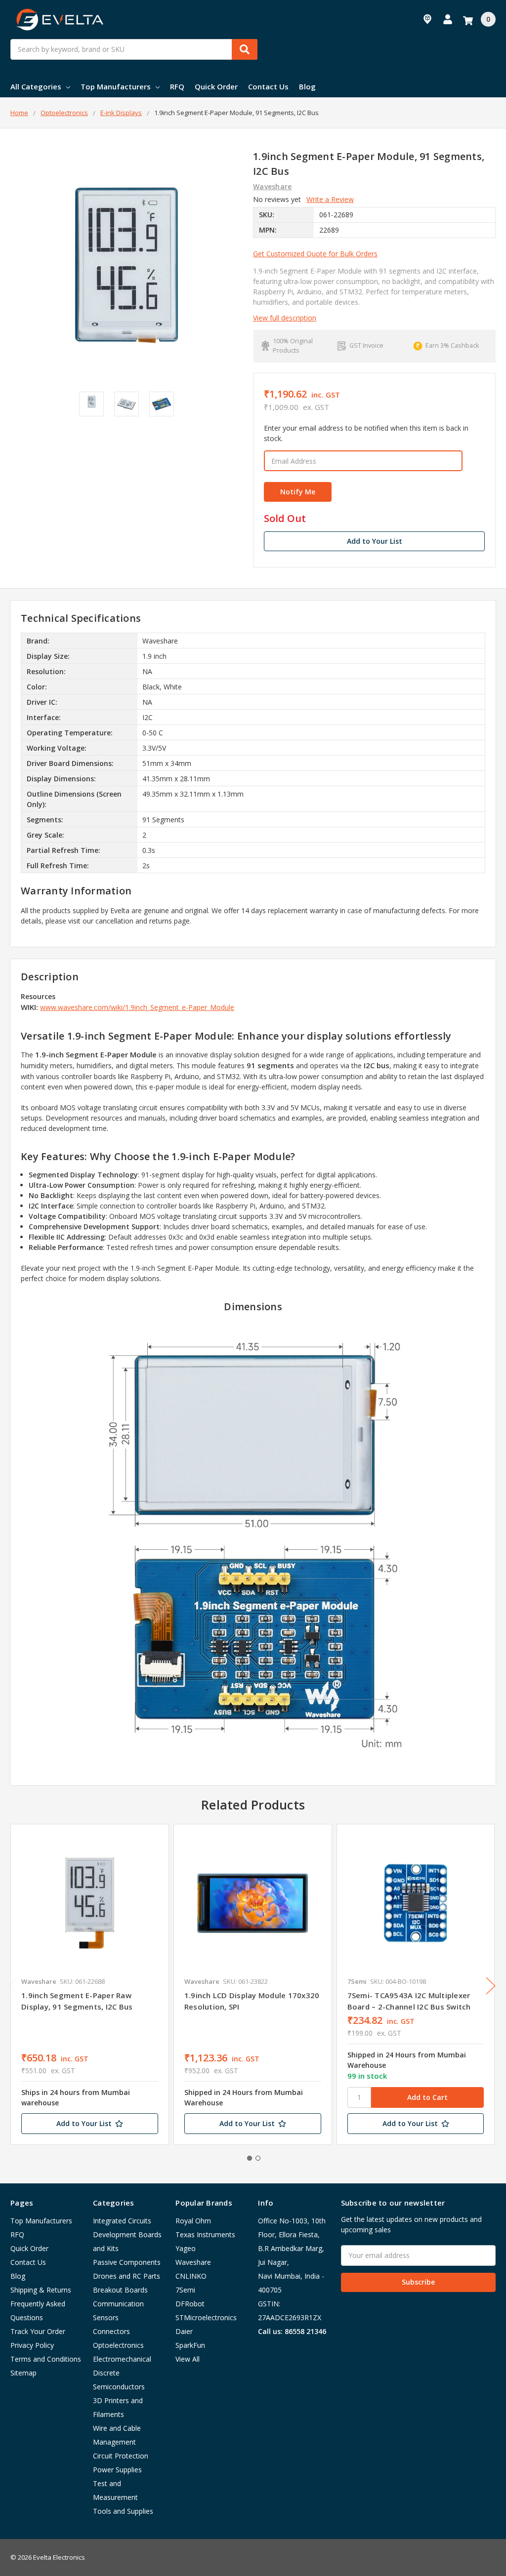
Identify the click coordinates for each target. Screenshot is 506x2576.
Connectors (111, 2331)
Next (491, 1986)
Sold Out (285, 519)
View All (188, 2359)
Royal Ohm (193, 2221)
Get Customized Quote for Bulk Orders (315, 254)
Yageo (186, 2248)
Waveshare (193, 2262)
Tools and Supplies (123, 2511)
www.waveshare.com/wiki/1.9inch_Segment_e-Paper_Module (137, 1007)
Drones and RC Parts (126, 2276)
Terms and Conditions (46, 2359)
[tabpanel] (89, 1984)
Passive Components (127, 2262)
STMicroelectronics (206, 2317)
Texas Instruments (205, 2234)
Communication (118, 2304)
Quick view (90, 1903)
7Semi (185, 2290)
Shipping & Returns (41, 2290)
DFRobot (190, 2304)
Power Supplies (117, 2470)
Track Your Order (38, 2331)
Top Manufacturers (116, 86)
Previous (13, 1986)
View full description (285, 318)
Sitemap (23, 2373)
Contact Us (268, 86)
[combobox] (134, 49)
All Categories (36, 86)
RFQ (177, 86)
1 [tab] (250, 2158)
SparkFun (190, 2345)
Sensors (106, 2317)
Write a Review (330, 199)
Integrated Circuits (122, 2221)
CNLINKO (191, 2276)
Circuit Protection (121, 2456)
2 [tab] (258, 2158)
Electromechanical (122, 2359)
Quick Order (216, 86)
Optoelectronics (118, 2345)
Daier (184, 2331)
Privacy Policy (32, 2345)
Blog (307, 86)
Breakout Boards (120, 2290)
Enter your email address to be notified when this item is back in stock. (366, 433)
